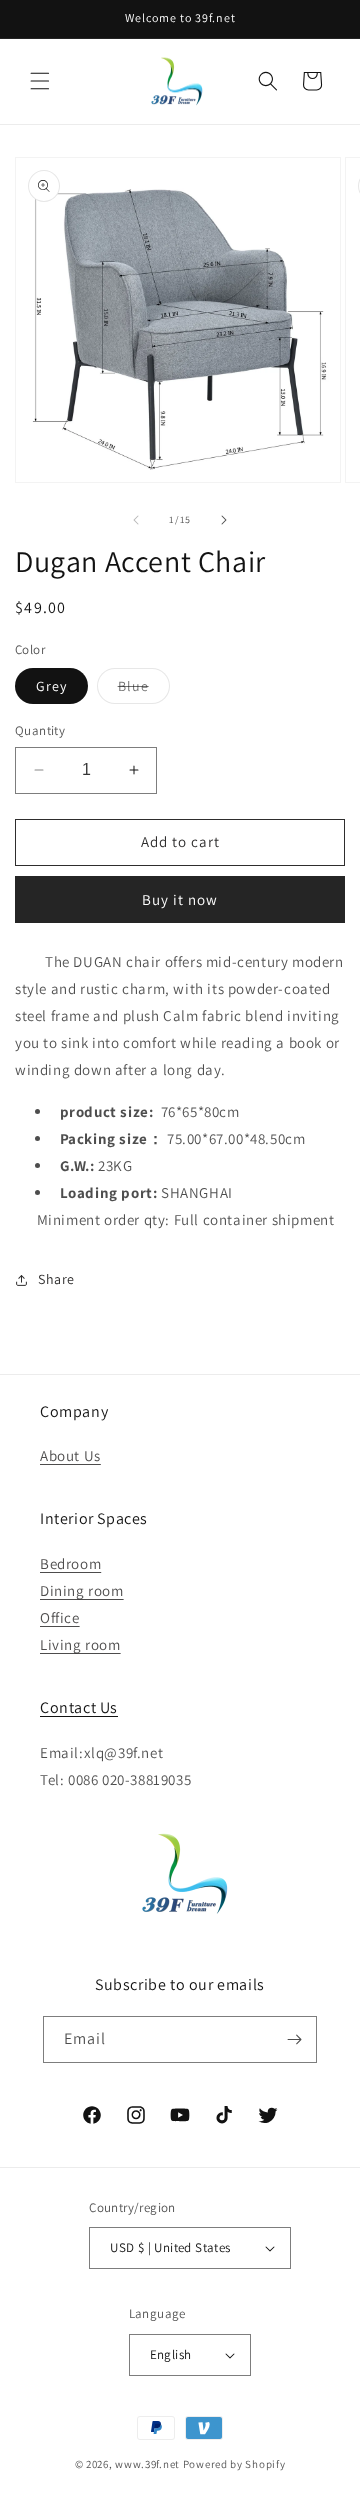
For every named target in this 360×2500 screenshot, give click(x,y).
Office (60, 1617)
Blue (144, 690)
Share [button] (56, 1279)
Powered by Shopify (234, 2464)
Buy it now (180, 899)
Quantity (40, 730)
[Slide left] (136, 520)
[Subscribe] (294, 2039)
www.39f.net (147, 2464)
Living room (80, 1644)
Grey (51, 686)
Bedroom (70, 1563)
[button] (40, 81)
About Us (70, 1455)
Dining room (82, 1590)
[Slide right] (224, 520)
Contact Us (79, 1707)
